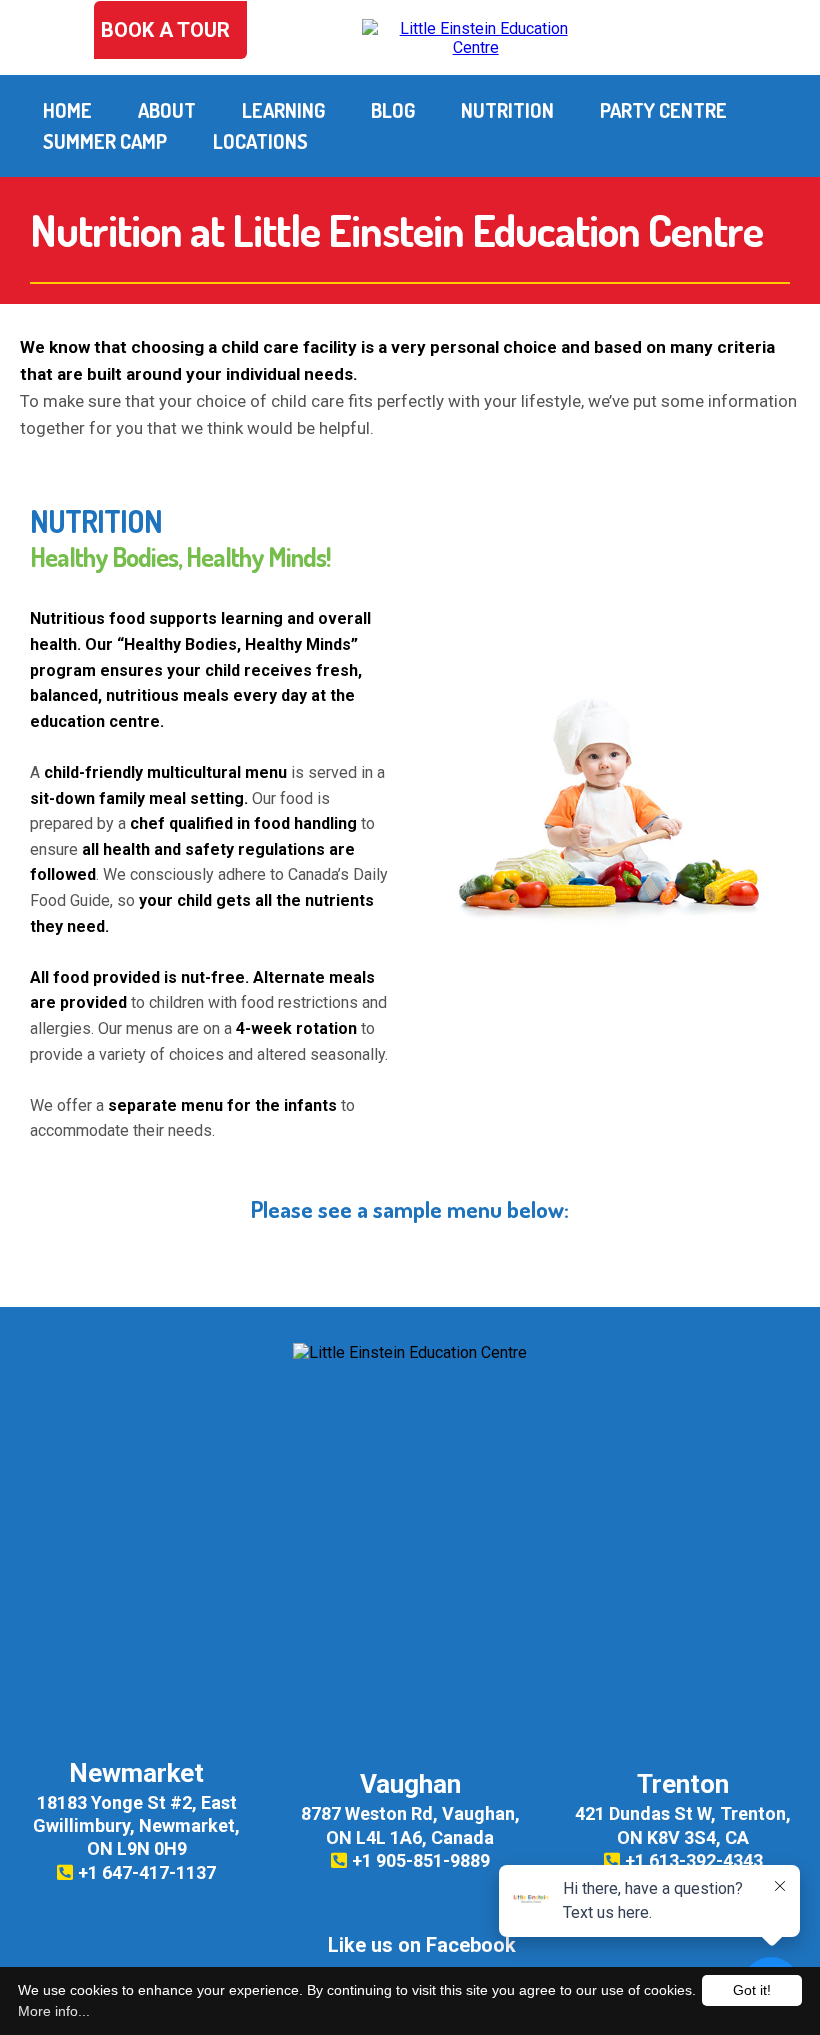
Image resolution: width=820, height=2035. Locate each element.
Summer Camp (105, 141)
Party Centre (663, 110)
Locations (260, 141)
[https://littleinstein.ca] (476, 36)
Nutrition (507, 110)
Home (67, 110)
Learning (283, 110)
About (167, 110)
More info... (54, 2011)
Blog (393, 110)
